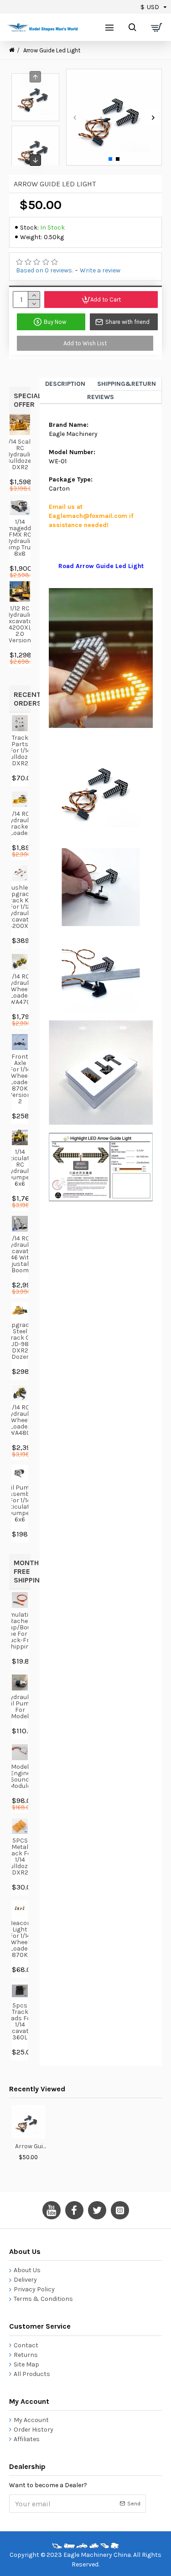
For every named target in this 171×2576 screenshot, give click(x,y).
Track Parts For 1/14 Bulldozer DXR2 (20, 751)
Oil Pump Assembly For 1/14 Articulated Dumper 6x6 (20, 1504)
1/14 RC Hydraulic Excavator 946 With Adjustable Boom (20, 1255)
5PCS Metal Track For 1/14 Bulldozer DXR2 (20, 1857)
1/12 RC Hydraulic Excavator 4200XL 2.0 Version (20, 625)
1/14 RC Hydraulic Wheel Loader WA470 (20, 989)
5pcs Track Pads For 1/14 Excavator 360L (20, 2022)
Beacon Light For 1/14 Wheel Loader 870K (20, 1939)
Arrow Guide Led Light (32, 2146)
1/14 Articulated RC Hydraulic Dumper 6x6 (20, 1168)
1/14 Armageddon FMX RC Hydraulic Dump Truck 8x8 (20, 538)
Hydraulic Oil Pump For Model (20, 1707)
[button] (75, 117)
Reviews (101, 397)
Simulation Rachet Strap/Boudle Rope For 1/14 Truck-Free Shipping (20, 1631)
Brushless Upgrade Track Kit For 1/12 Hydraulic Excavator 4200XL (20, 907)
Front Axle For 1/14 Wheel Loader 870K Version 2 (20, 1079)
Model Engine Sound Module (20, 1777)
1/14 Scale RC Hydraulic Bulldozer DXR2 (20, 455)
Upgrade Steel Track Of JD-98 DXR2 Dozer (20, 1341)
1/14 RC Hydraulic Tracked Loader (20, 824)
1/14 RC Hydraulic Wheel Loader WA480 (20, 1420)
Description (65, 384)
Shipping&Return (127, 384)
